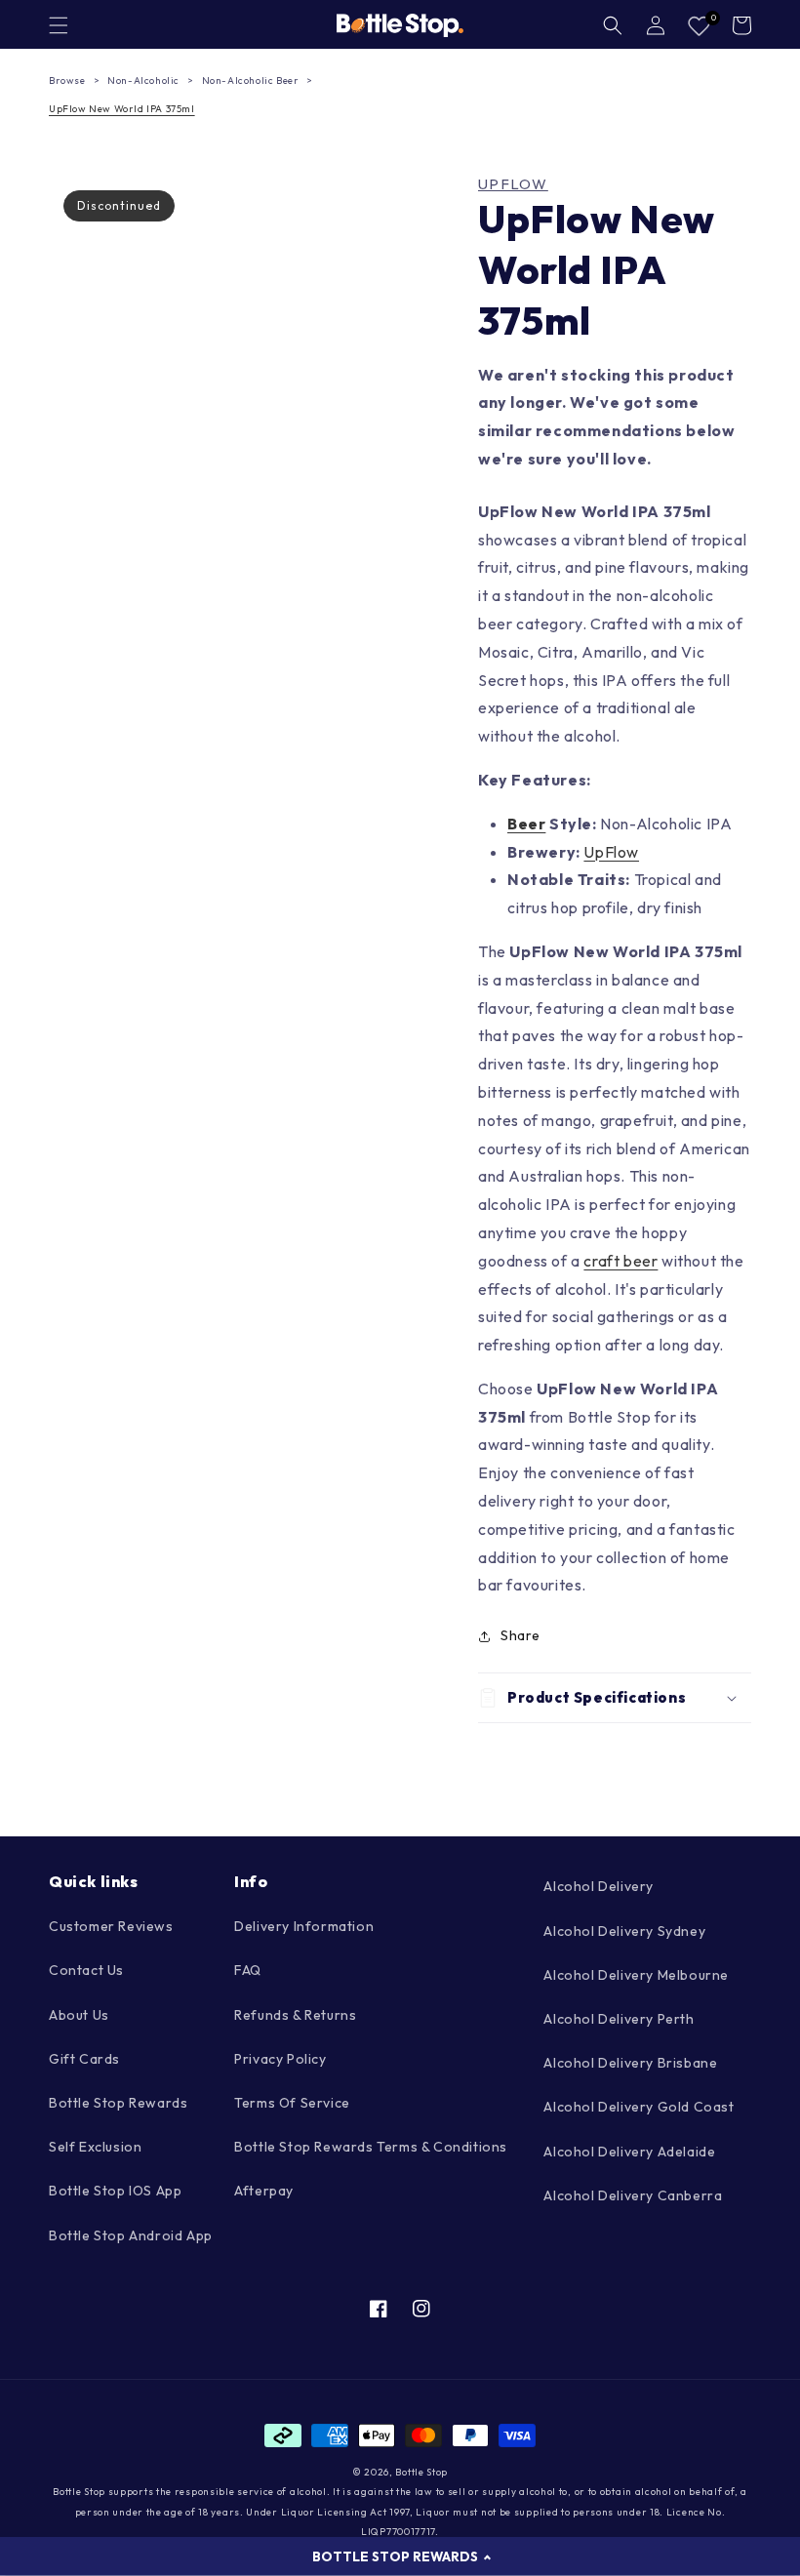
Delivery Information (304, 1926)
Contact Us (86, 1970)
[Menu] (59, 25)
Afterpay (264, 2191)
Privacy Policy (280, 2059)
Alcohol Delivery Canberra (633, 2195)
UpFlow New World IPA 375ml (122, 109)
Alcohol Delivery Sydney (624, 1931)
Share (520, 1635)
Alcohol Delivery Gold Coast (639, 2107)
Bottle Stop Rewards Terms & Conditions (371, 2147)
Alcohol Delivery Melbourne (636, 1975)
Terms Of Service (292, 2103)
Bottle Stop (421, 2472)
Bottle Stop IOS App (115, 2191)
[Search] (613, 25)
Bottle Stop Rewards (118, 2103)
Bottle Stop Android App (131, 2235)
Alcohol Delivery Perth (619, 2019)
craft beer (620, 1261)
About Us (79, 2015)
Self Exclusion (95, 2147)
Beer (526, 824)
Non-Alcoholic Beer (251, 80)
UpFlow (513, 184)
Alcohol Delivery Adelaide (629, 2152)
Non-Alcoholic (143, 80)
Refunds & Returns (295, 2015)
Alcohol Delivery (599, 1886)
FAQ (248, 1970)
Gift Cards (84, 2059)
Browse (67, 80)
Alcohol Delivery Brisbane (630, 2063)
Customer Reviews (111, 1926)
